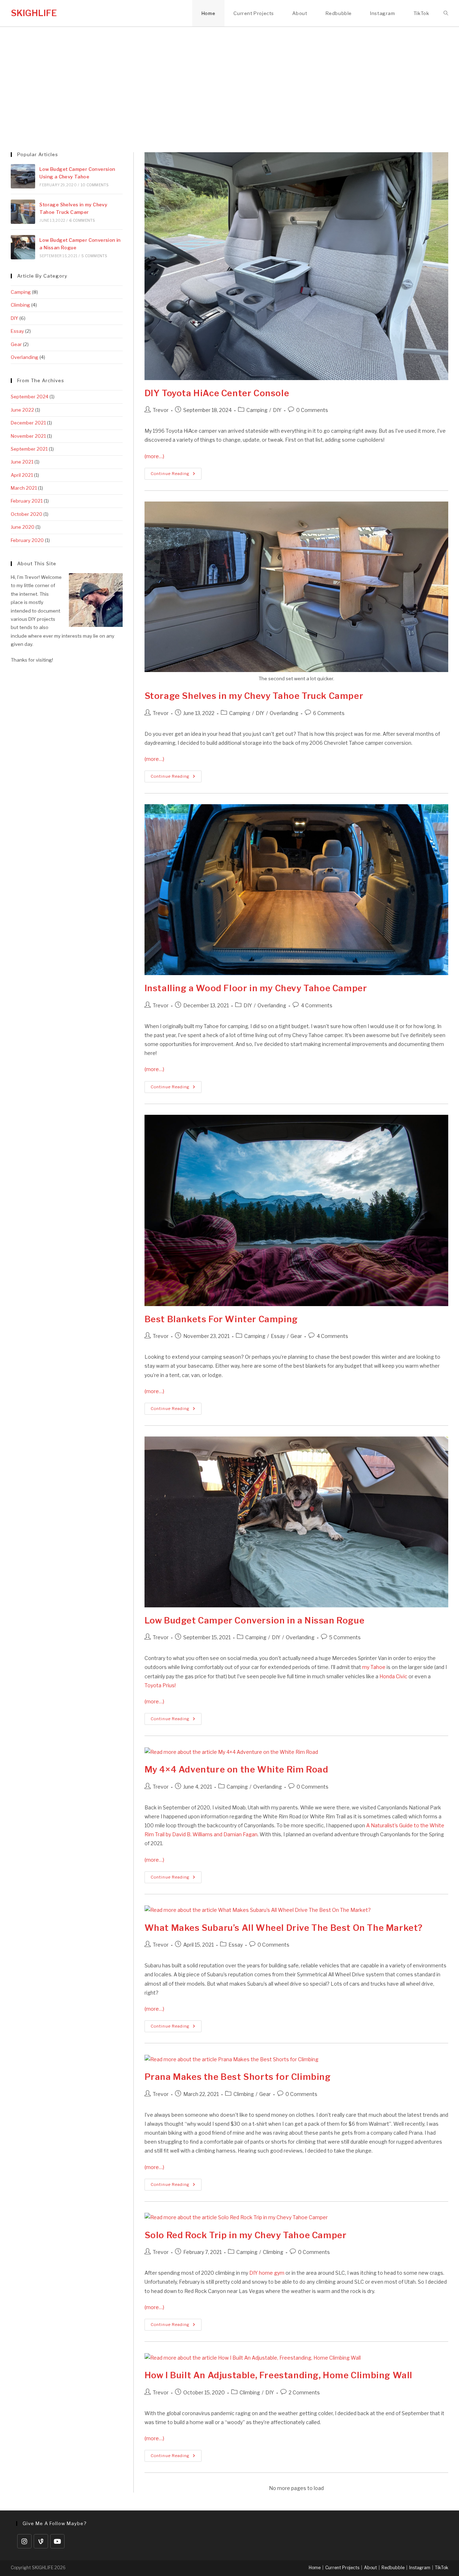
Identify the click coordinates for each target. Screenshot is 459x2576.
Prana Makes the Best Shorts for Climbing (238, 2077)
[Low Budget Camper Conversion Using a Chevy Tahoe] (23, 176)
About (370, 2568)
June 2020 (23, 527)
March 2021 (24, 488)
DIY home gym (267, 2273)
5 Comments (345, 1637)
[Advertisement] (229, 81)
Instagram (420, 2568)
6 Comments (329, 713)
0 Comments (312, 410)
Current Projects (342, 2568)
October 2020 (27, 514)
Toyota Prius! (160, 1685)
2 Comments (304, 2392)
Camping (257, 410)
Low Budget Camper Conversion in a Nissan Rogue (255, 1620)
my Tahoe (374, 1667)
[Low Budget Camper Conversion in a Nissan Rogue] (23, 247)
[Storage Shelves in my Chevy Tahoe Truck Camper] (23, 212)
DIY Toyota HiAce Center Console (217, 393)
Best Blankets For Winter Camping (221, 1319)
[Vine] (41, 2541)
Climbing (244, 2094)
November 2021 (28, 436)
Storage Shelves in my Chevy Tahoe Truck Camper (254, 696)
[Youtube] (57, 2541)
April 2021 (22, 475)
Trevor (161, 410)
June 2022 (22, 410)
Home (315, 2568)
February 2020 (27, 540)
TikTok (442, 2568)
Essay (278, 1336)
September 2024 (30, 397)
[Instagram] (24, 2541)
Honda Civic (393, 1676)
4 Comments (317, 1005)
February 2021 (27, 501)
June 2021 (22, 462)
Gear (296, 1336)
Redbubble (393, 2568)
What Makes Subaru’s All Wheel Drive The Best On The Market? (284, 1928)
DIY (277, 410)
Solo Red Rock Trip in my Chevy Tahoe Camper (246, 2235)
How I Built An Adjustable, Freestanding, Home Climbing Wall (278, 2375)
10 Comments (94, 185)
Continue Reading (176, 475)
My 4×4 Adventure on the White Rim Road (236, 1769)
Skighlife (34, 13)
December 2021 (28, 423)
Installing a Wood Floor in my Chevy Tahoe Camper (256, 988)
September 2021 (29, 449)
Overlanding (284, 713)
